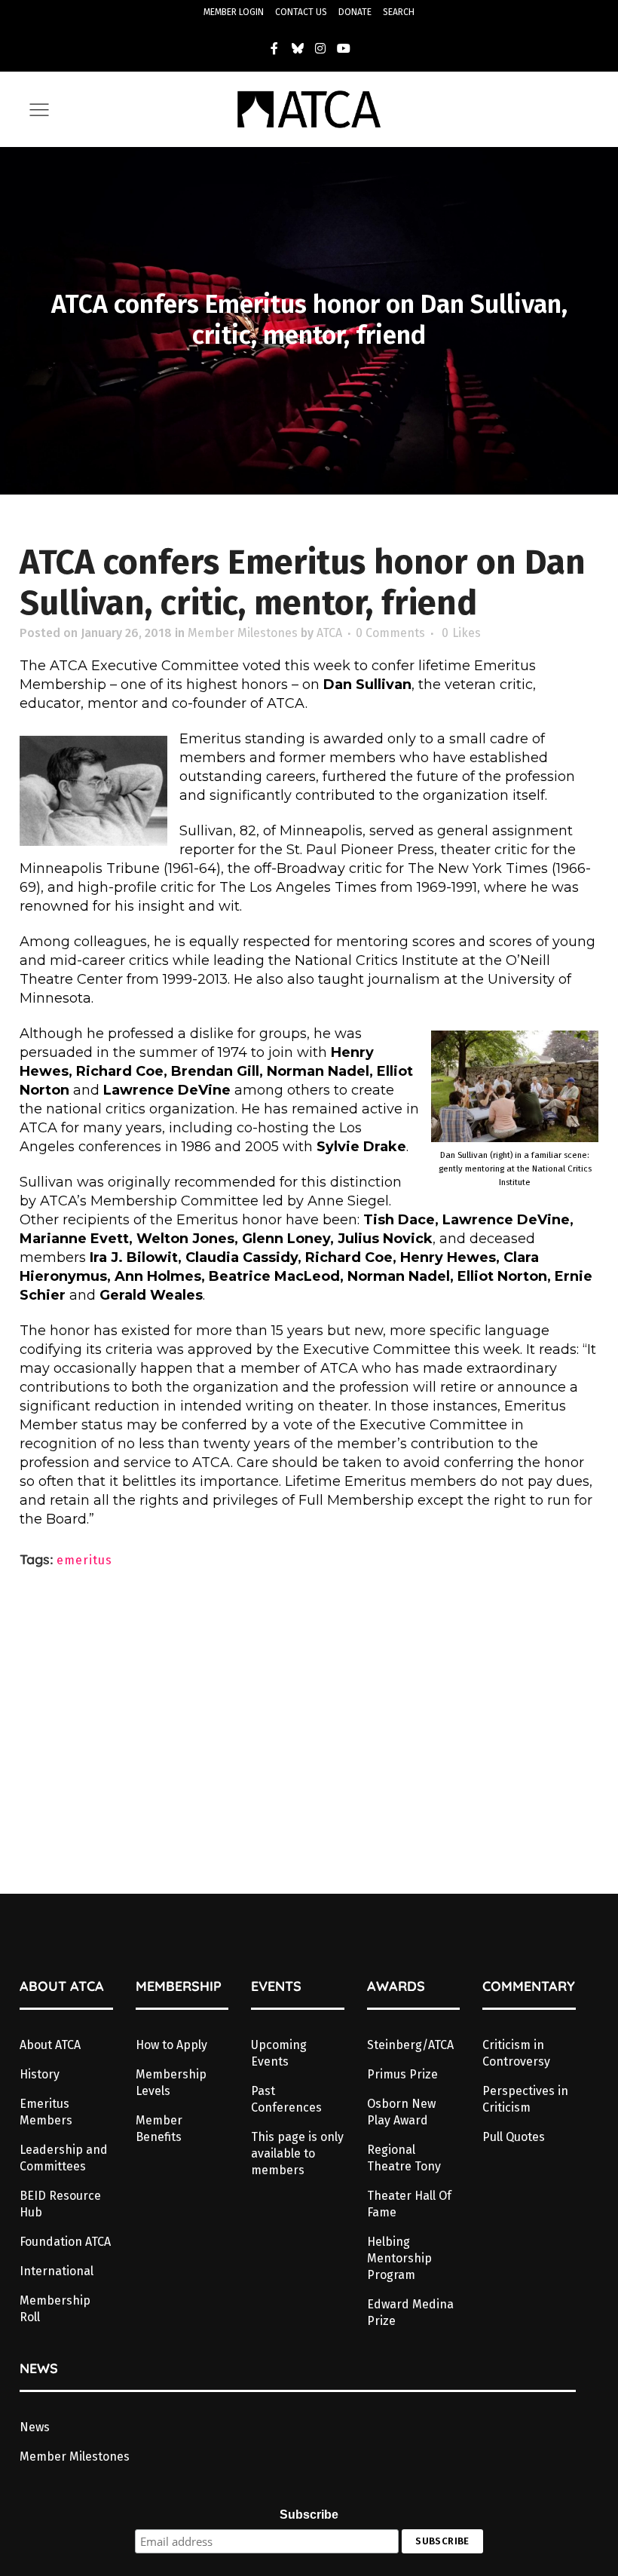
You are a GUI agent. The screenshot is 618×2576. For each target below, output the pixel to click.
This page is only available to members (297, 2153)
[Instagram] (321, 48)
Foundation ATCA (65, 2242)
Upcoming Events (279, 2053)
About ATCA (50, 2045)
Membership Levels (171, 2083)
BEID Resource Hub (60, 2204)
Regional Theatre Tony (404, 2158)
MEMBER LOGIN (234, 12)
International (57, 2271)
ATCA (329, 633)
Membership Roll (55, 2309)
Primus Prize (402, 2074)
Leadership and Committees (64, 2158)
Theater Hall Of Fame (409, 2204)
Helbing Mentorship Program (399, 2258)
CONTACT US (301, 12)
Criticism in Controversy (516, 2053)
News (35, 2427)
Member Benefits (159, 2129)
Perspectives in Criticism (525, 2099)
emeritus (84, 1560)
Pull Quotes (514, 2137)
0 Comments (390, 633)
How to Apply (171, 2045)
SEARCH (399, 12)
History (40, 2074)
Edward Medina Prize (410, 2313)
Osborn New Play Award (401, 2112)
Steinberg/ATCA (410, 2045)
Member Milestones (243, 633)
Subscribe (309, 2515)
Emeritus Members (46, 2112)
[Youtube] (344, 48)
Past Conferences (286, 2099)
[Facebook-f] (274, 48)
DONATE (355, 12)
